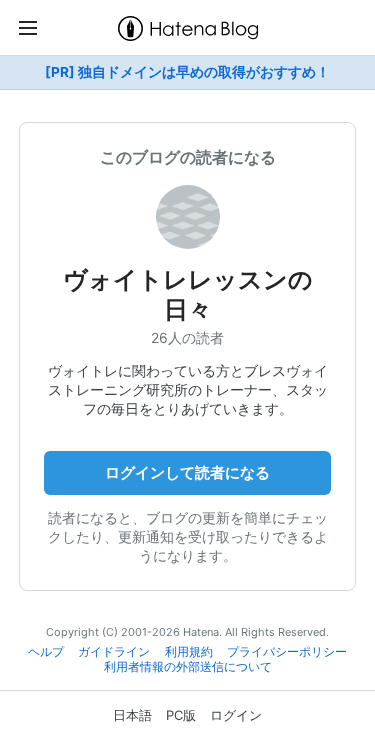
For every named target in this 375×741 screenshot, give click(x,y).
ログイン (236, 715)
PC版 (181, 715)
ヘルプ (46, 652)
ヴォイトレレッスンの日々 (188, 294)
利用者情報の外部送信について (188, 667)
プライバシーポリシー (287, 652)
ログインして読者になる (187, 472)
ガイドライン (114, 652)
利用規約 (189, 652)
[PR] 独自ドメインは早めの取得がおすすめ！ (187, 72)
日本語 (132, 715)
